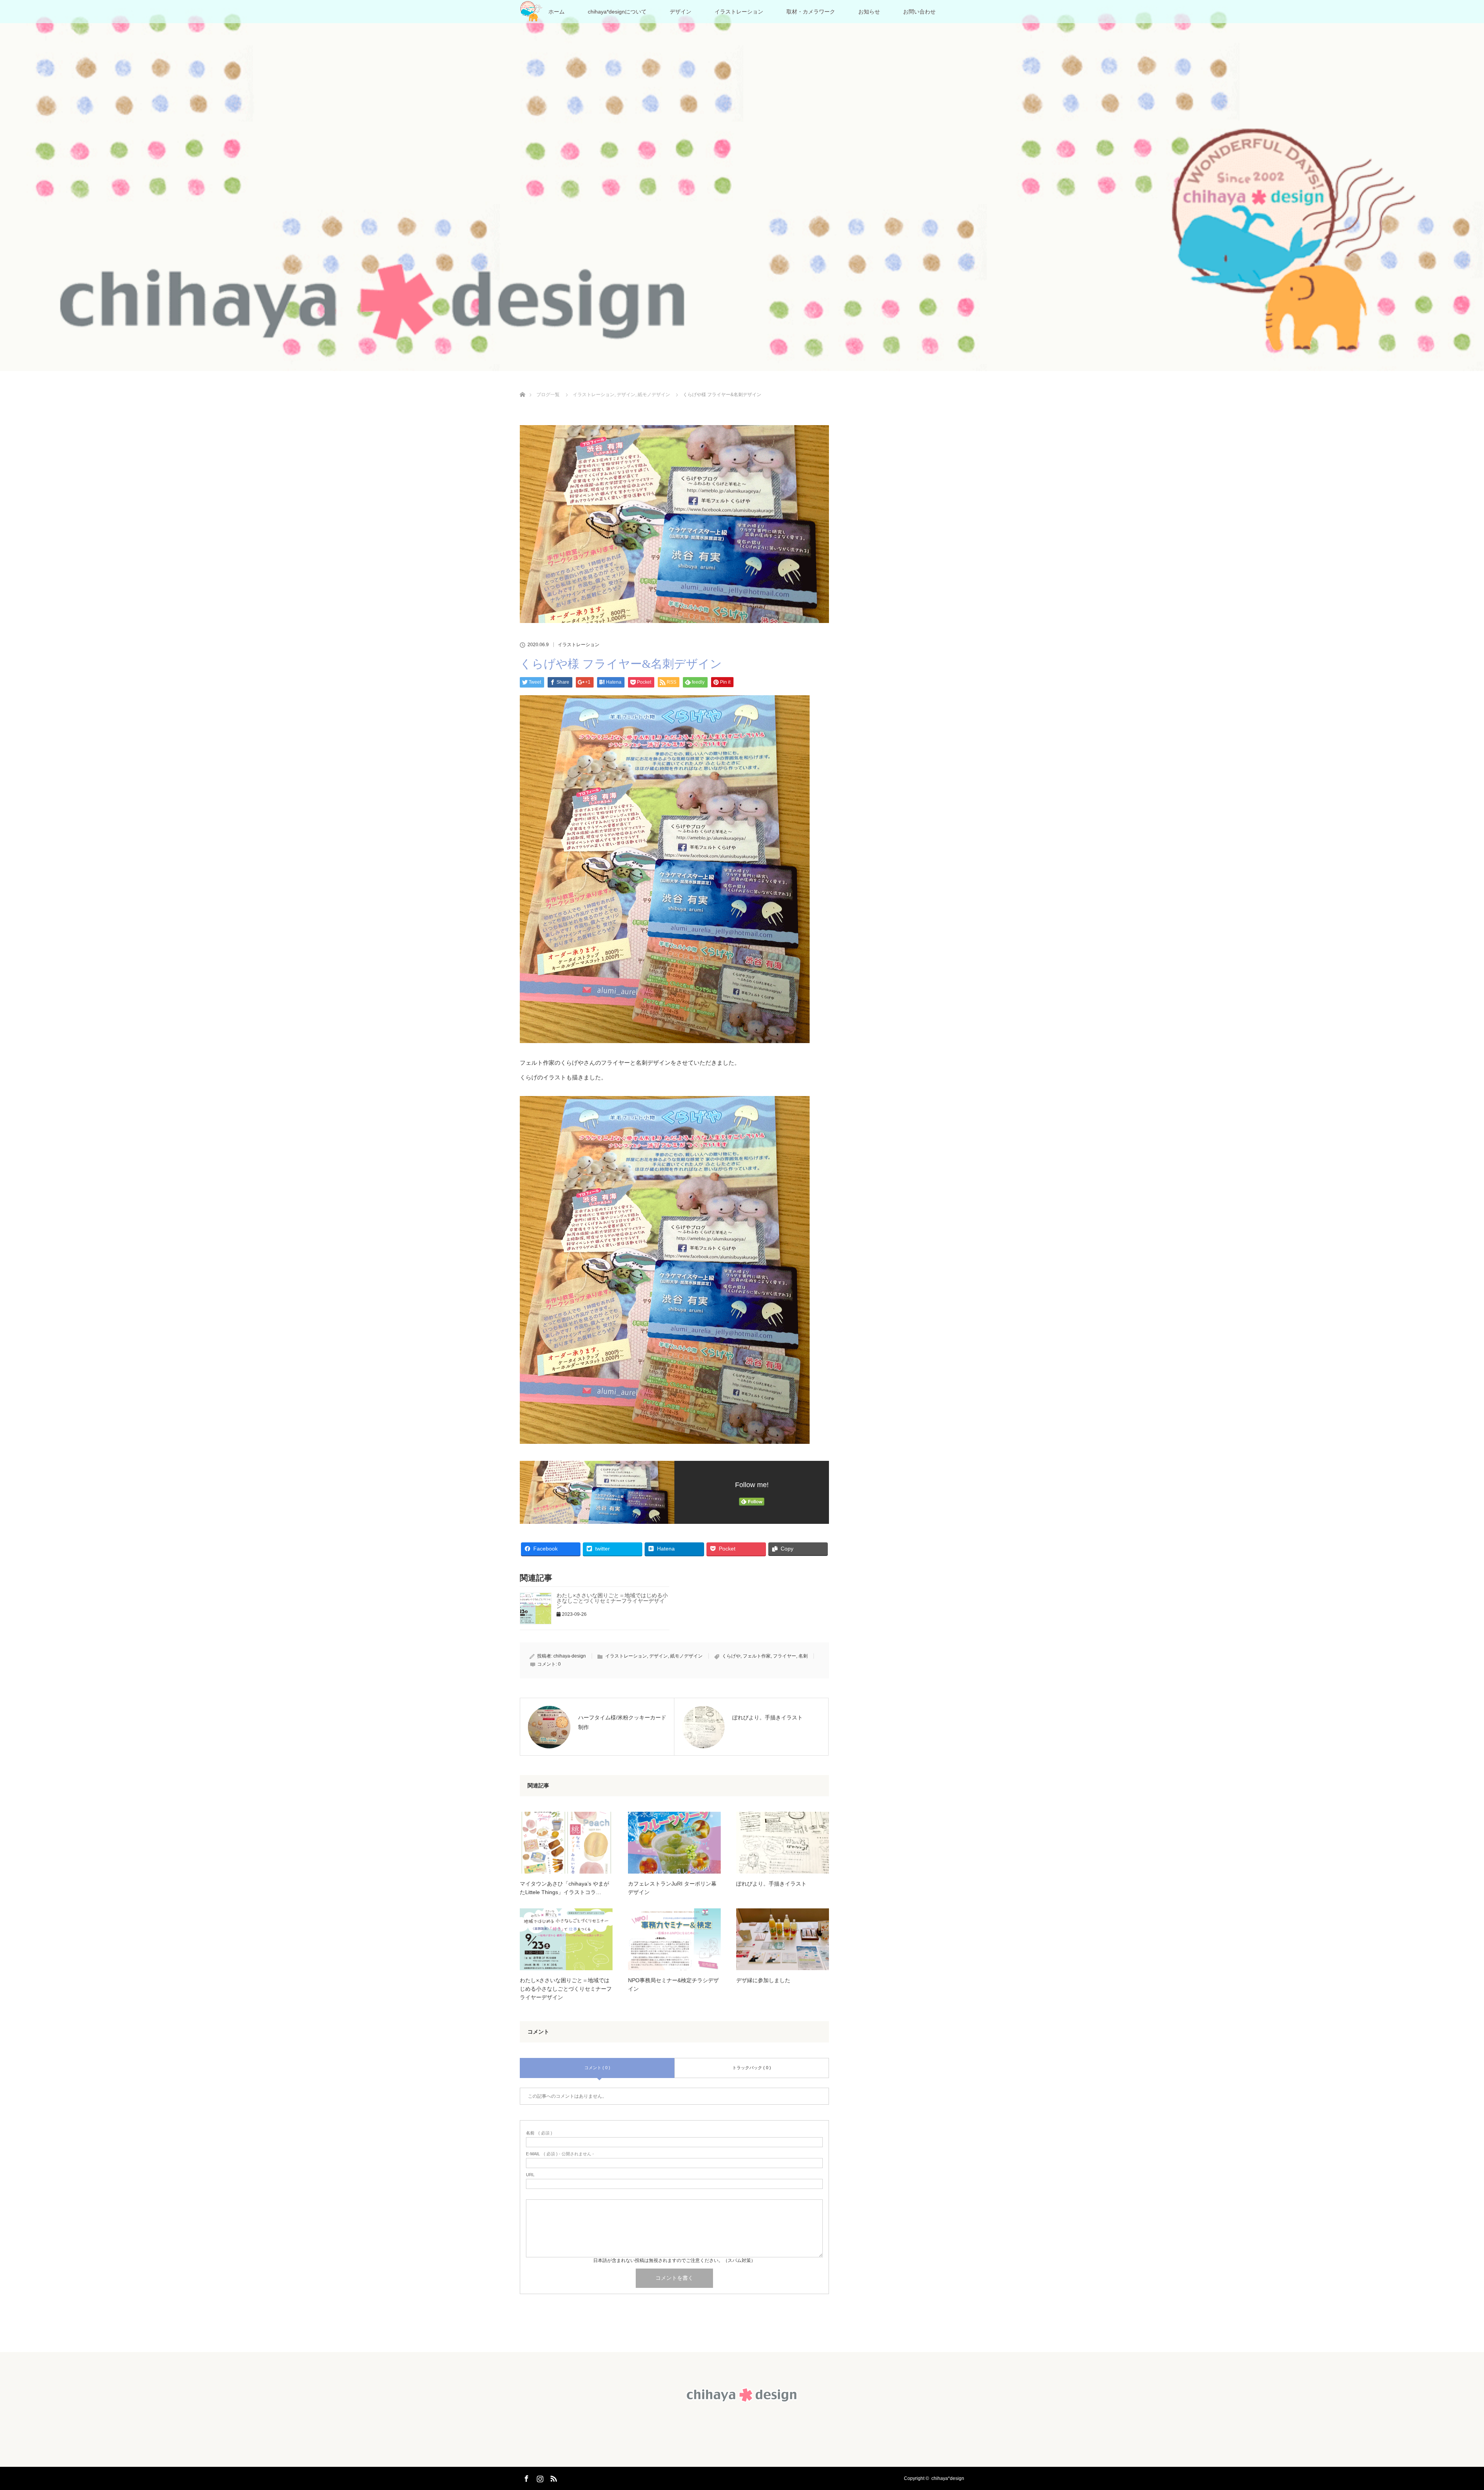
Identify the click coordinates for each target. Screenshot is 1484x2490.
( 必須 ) (539, 2133)
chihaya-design (570, 1656)
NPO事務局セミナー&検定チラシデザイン (673, 1985)
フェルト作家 (757, 1656)
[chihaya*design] (742, 2403)
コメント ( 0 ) (597, 2068)
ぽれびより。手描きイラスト (771, 1884)
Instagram (539, 2477)
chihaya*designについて (617, 12)
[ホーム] (522, 385)
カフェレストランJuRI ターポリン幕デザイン (672, 1888)
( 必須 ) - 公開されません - (560, 2154)
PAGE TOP (1447, 2407)
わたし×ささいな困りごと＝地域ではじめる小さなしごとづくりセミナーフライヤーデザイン (612, 1601)
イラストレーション (739, 12)
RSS (553, 2477)
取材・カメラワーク (811, 12)
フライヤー (785, 1656)
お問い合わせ (919, 12)
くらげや (731, 1656)
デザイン (681, 12)
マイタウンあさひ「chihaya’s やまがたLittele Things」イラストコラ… (564, 1888)
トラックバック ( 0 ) (752, 2068)
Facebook (526, 2477)
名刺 (803, 1656)
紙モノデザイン (686, 1656)
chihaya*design (948, 2478)
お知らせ (869, 12)
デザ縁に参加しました (763, 1980)
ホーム (556, 12)
